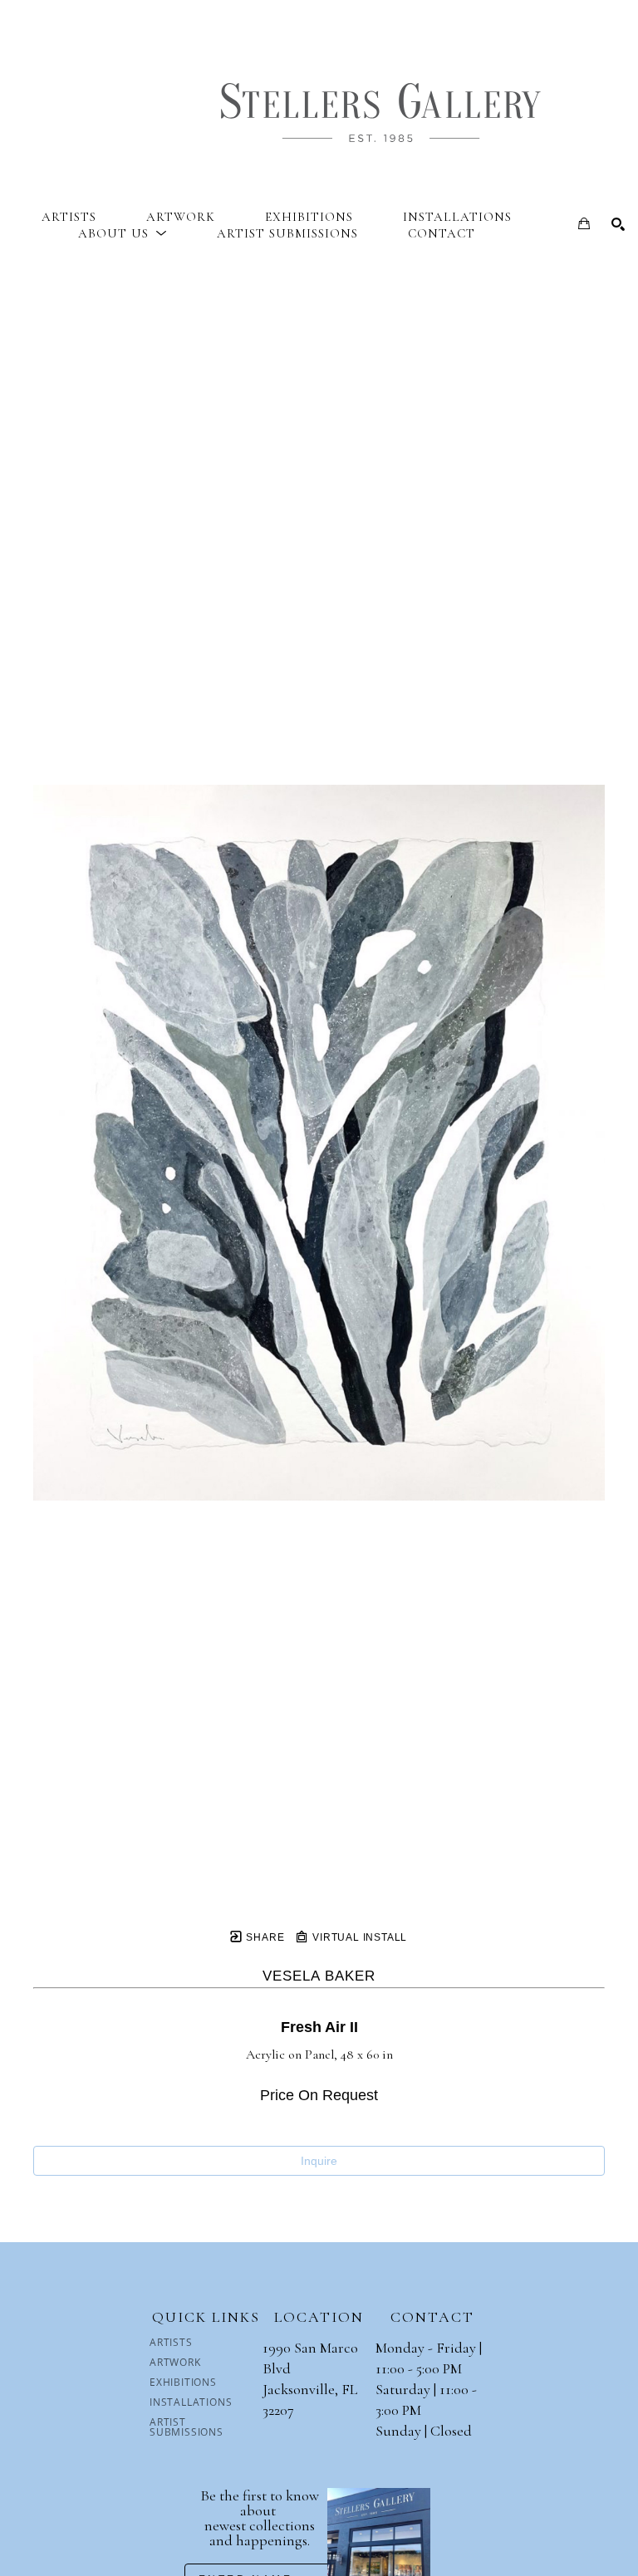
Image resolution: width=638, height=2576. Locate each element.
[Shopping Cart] (584, 223)
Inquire (319, 2161)
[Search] (618, 224)
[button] (123, 233)
